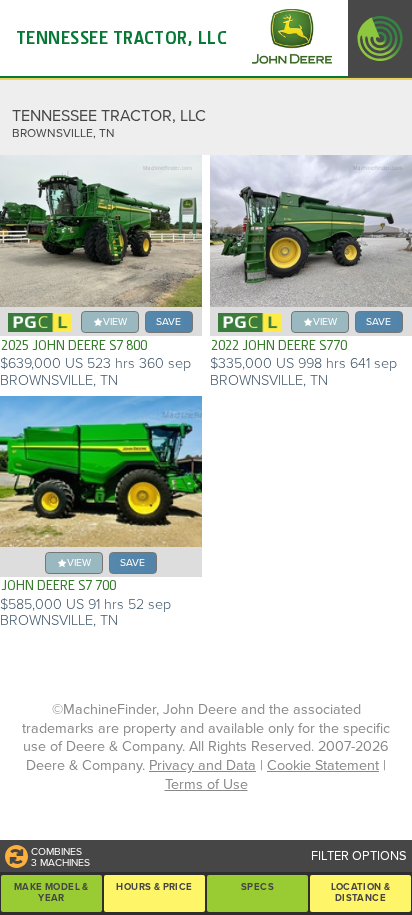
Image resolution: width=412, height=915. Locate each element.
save (168, 321)
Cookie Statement (323, 765)
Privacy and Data (202, 765)
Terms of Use (206, 784)
